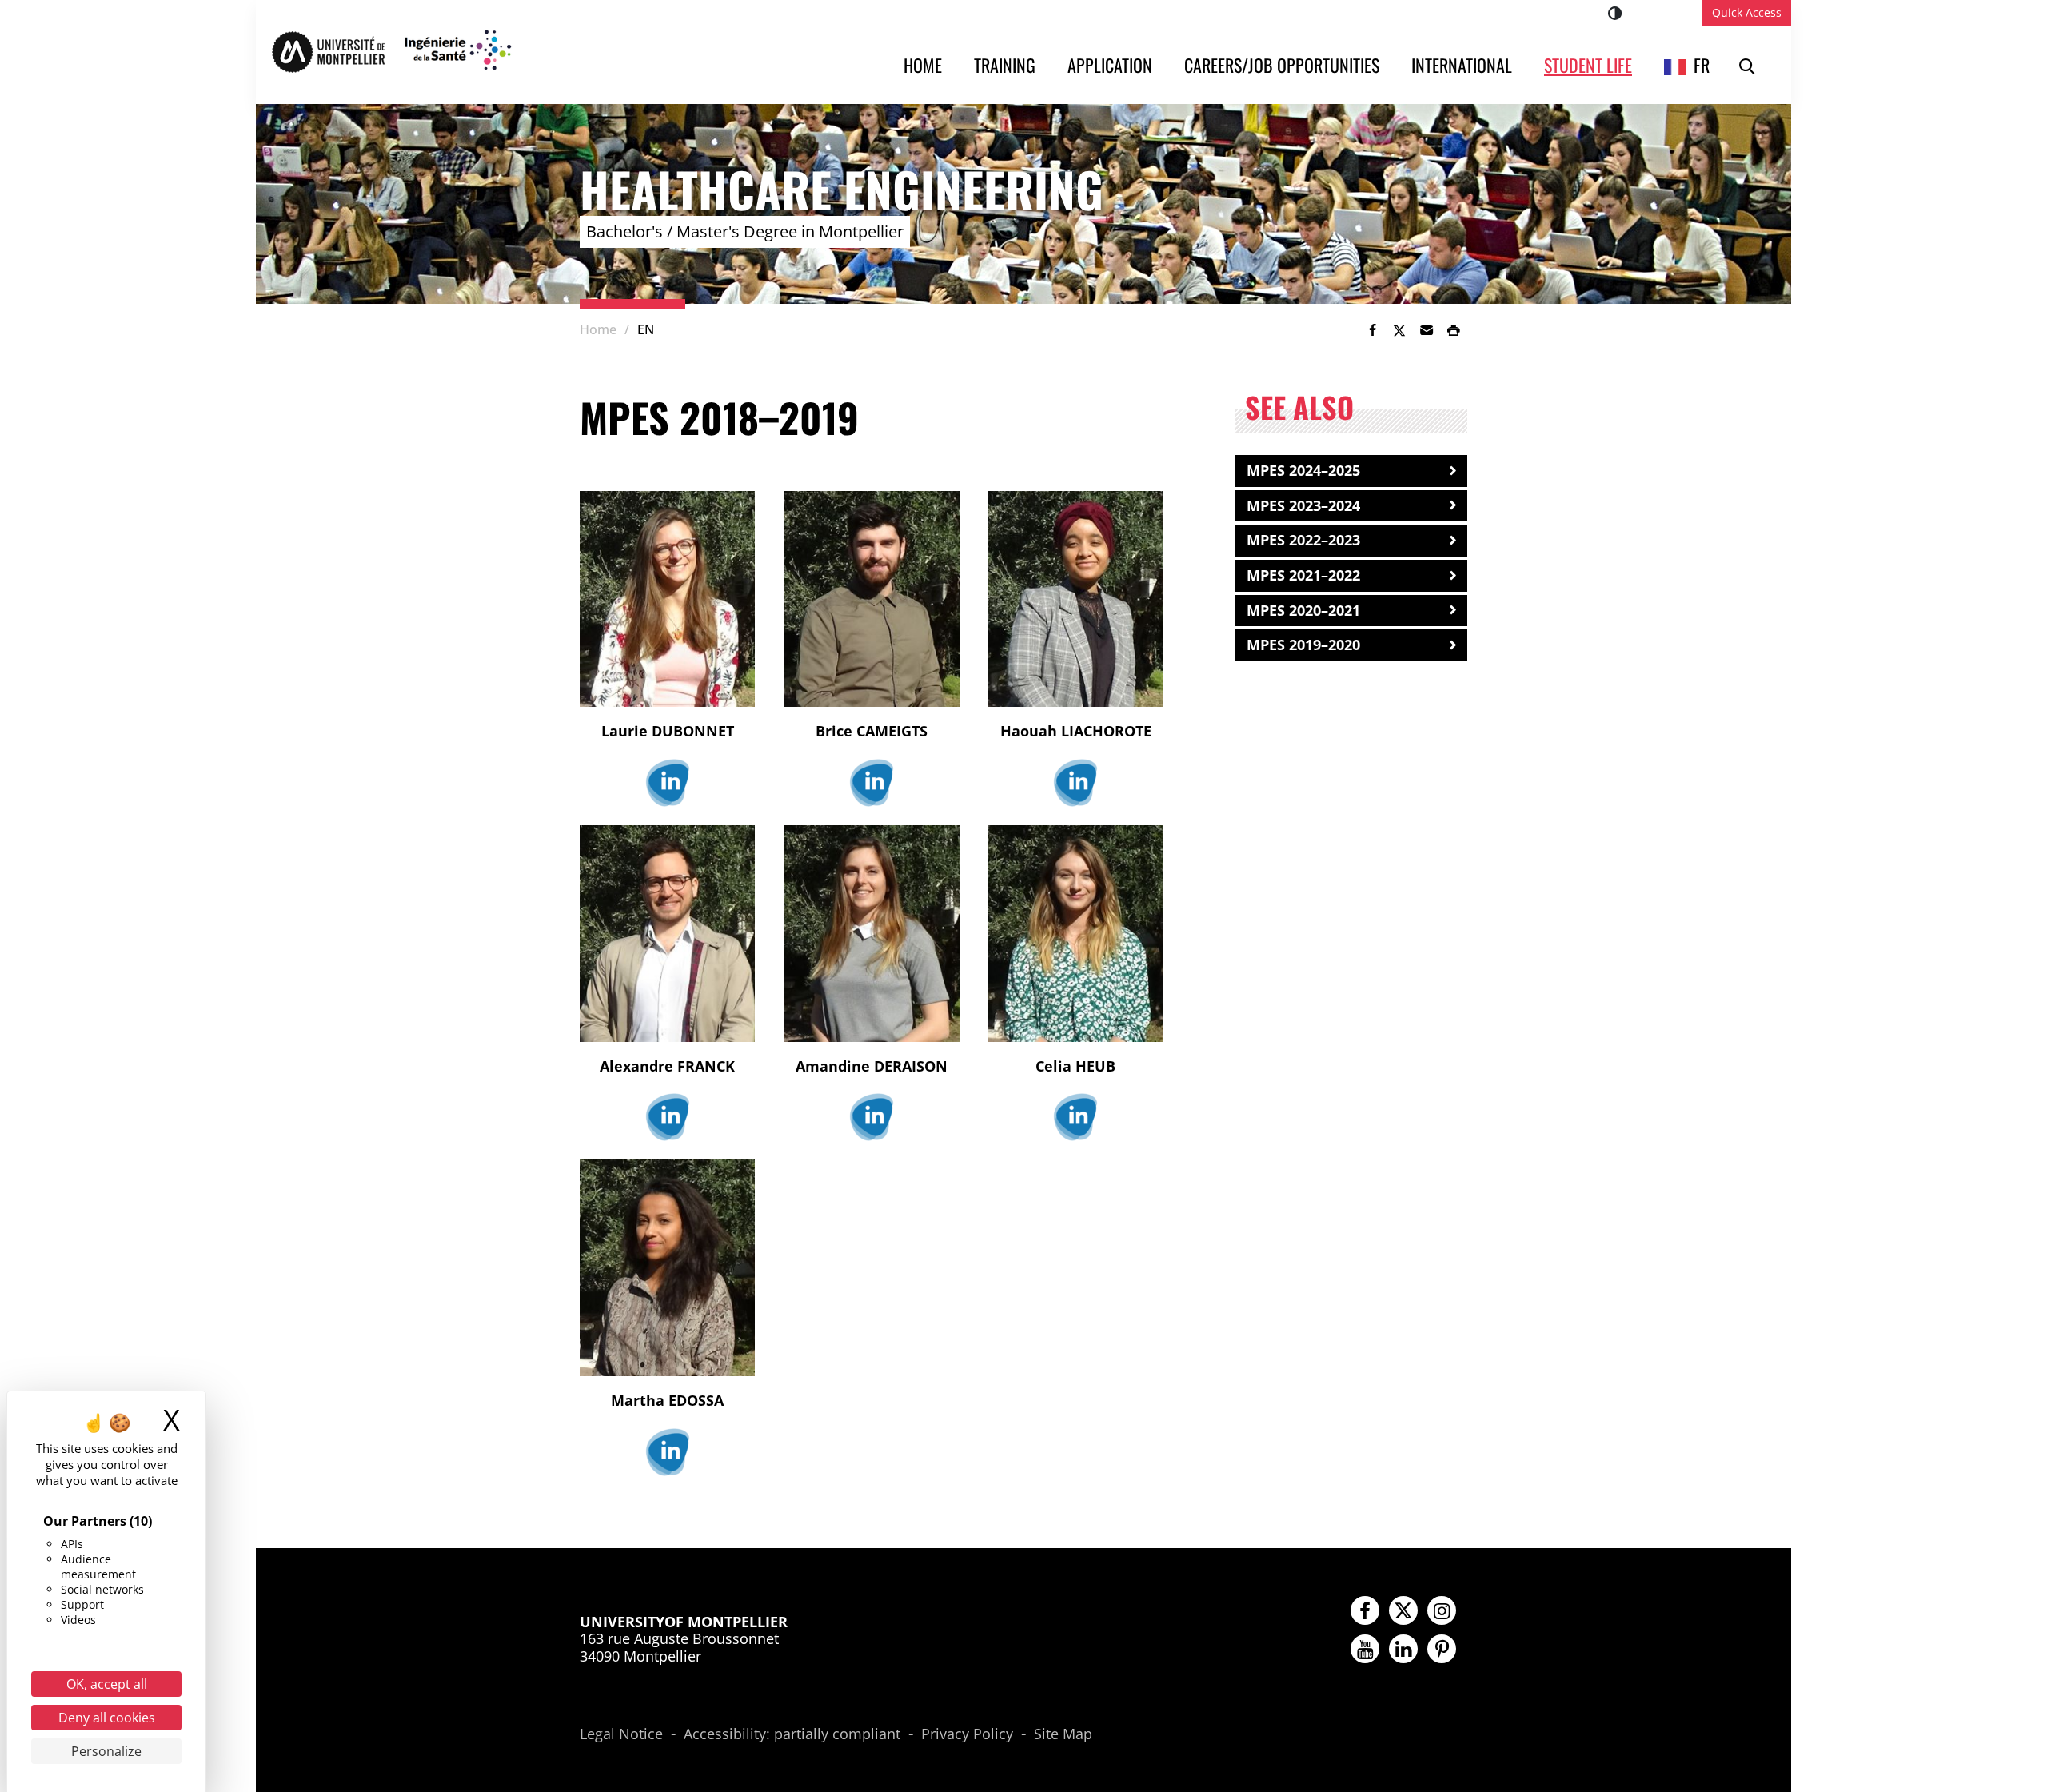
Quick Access (1747, 12)
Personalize (106, 1751)
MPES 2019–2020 (1303, 645)
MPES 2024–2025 (1303, 470)
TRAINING (1005, 65)
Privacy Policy (967, 1734)
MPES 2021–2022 (1303, 575)
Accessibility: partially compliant (792, 1734)
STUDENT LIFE (1588, 65)
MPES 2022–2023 (1303, 540)
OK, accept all (107, 1684)
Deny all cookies (107, 1718)
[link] (1372, 330)
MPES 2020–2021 (1303, 610)
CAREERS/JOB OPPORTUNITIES (1282, 65)
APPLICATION (1110, 65)
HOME (923, 65)
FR (1702, 65)
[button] (1427, 330)
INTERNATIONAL (1462, 65)
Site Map (1063, 1734)
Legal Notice (621, 1734)
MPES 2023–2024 (1303, 505)
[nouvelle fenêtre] (668, 783)
